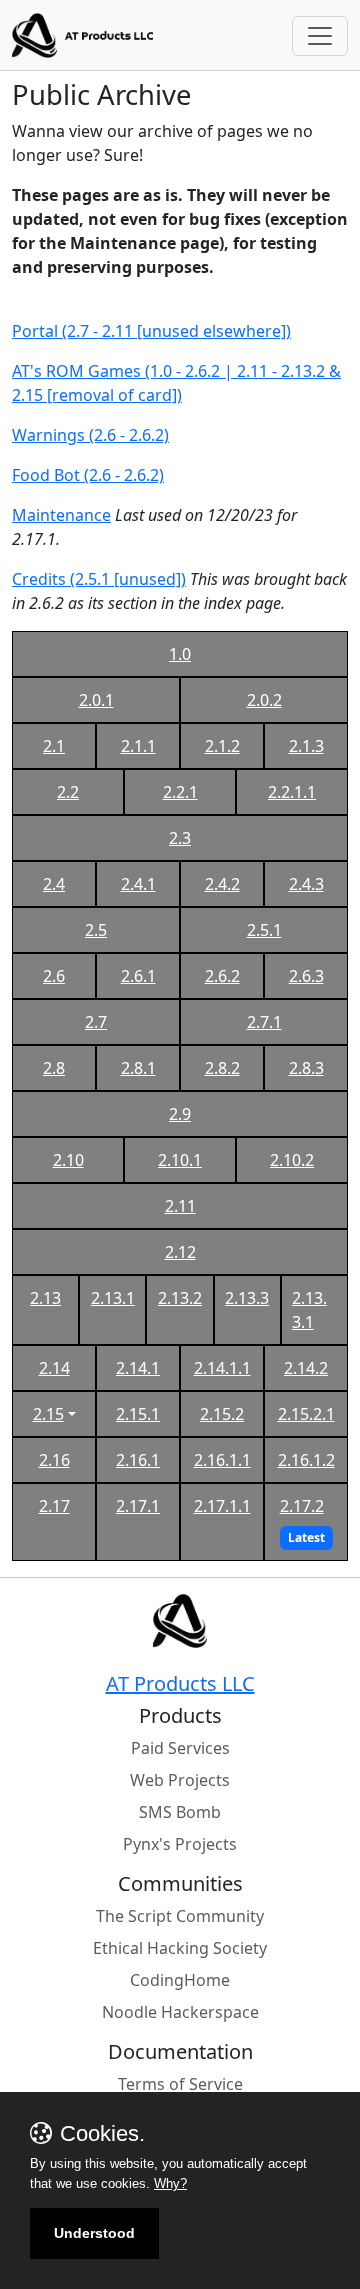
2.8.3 (306, 1068)
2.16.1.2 (306, 1460)
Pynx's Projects (180, 1844)
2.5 (96, 930)
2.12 (180, 1252)
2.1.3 (306, 746)
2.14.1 (138, 1368)
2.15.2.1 (306, 1414)
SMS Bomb (180, 1812)
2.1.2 (222, 746)
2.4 (54, 884)
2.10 (68, 1160)
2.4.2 (222, 884)
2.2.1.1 (292, 792)
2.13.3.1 (309, 1310)
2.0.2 (264, 700)
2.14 (54, 1368)
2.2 (68, 792)
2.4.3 (306, 884)
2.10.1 (180, 1160)
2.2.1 (180, 792)
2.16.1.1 (222, 1460)
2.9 (180, 1114)
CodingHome (180, 1980)
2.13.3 (247, 1298)
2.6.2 (222, 976)
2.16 (54, 1460)
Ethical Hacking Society (180, 1948)
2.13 (45, 1298)
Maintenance (61, 515)
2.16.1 (138, 1460)
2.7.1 (264, 1022)
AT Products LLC (180, 1683)
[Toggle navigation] (320, 36)
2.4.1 (138, 884)
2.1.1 (138, 746)
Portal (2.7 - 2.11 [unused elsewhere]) (151, 331)
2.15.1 (138, 1414)
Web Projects (180, 1780)
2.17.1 (138, 1506)
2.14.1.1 (222, 1368)
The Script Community (180, 1916)
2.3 (180, 838)
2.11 (180, 1206)
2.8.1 (138, 1068)
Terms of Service (180, 2084)
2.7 (96, 1022)
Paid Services (180, 1748)
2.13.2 (180, 1298)
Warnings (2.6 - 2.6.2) (90, 435)
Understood (94, 2233)
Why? (170, 2183)
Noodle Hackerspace (180, 2012)
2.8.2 (222, 1068)
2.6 (54, 976)
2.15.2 (222, 1414)
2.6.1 (138, 976)
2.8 (54, 1068)
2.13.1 (113, 1298)
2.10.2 (292, 1160)
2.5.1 (264, 930)
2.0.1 (96, 700)
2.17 (54, 1506)
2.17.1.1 (222, 1506)
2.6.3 (306, 976)
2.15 (48, 1414)
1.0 (180, 654)
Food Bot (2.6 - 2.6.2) (88, 475)
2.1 (54, 746)
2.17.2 (302, 1506)
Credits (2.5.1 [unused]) (99, 579)
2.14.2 (306, 1368)
